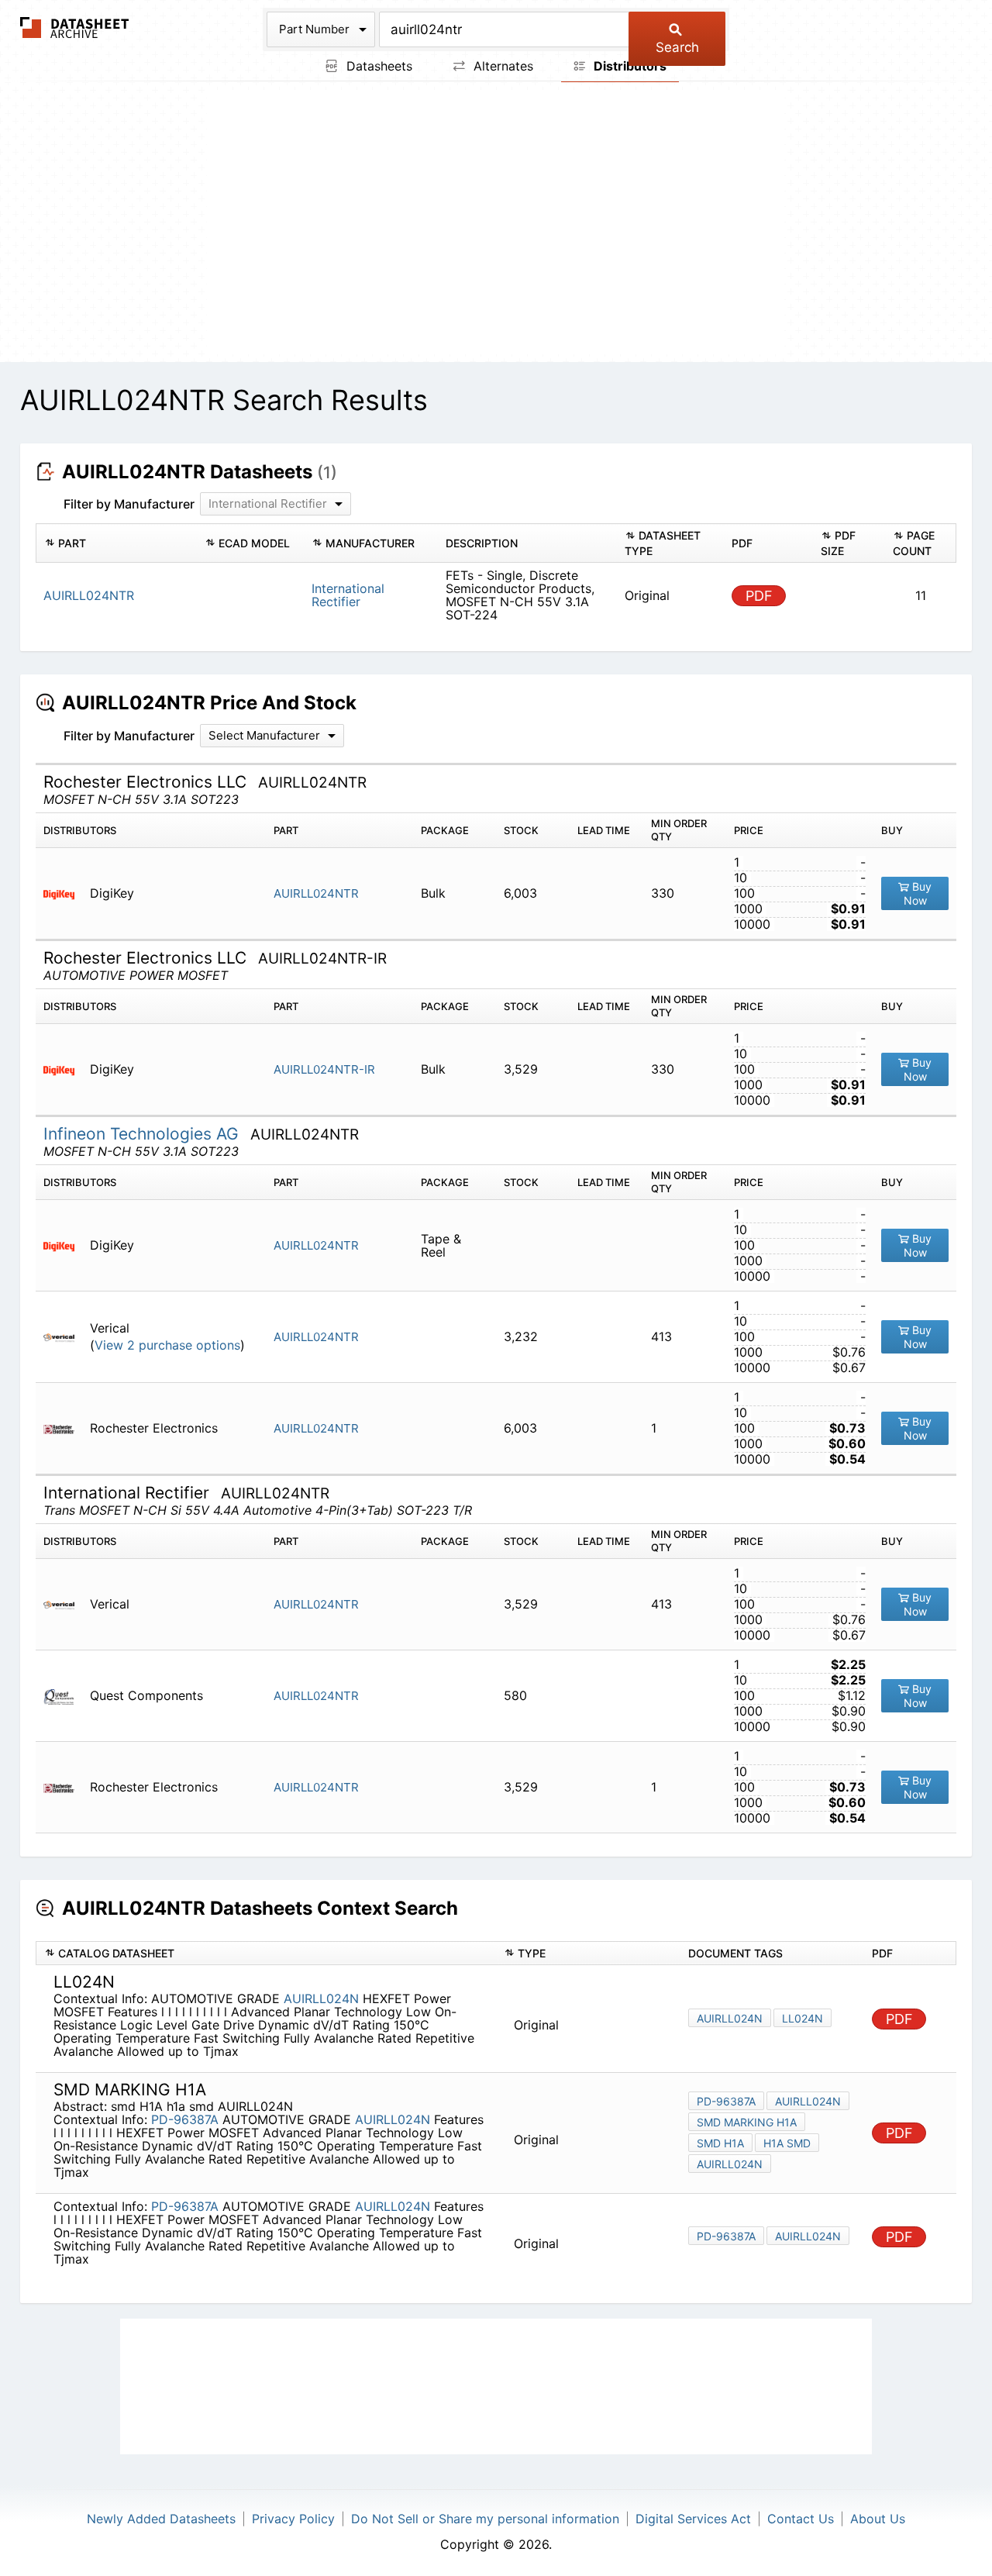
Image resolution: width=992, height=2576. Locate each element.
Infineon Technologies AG (143, 1134)
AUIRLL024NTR (316, 893)
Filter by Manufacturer (129, 504)
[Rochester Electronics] (65, 1428)
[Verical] (65, 1337)
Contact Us (801, 2519)
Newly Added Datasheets (161, 2519)
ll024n (803, 2018)
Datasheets (377, 66)
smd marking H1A (747, 2122)
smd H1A (720, 2143)
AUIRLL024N (321, 1998)
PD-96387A (185, 2119)
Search (677, 47)
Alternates (501, 66)
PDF (759, 596)
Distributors (629, 66)
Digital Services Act (693, 2519)
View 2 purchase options (167, 1345)
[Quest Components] (65, 1696)
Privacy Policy (293, 2519)
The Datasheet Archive (75, 28)
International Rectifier (348, 595)
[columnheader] (116, 543)
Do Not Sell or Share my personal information (485, 2519)
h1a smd (787, 2143)
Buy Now (918, 893)
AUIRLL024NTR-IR (324, 1069)
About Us (878, 2519)
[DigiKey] (65, 893)
